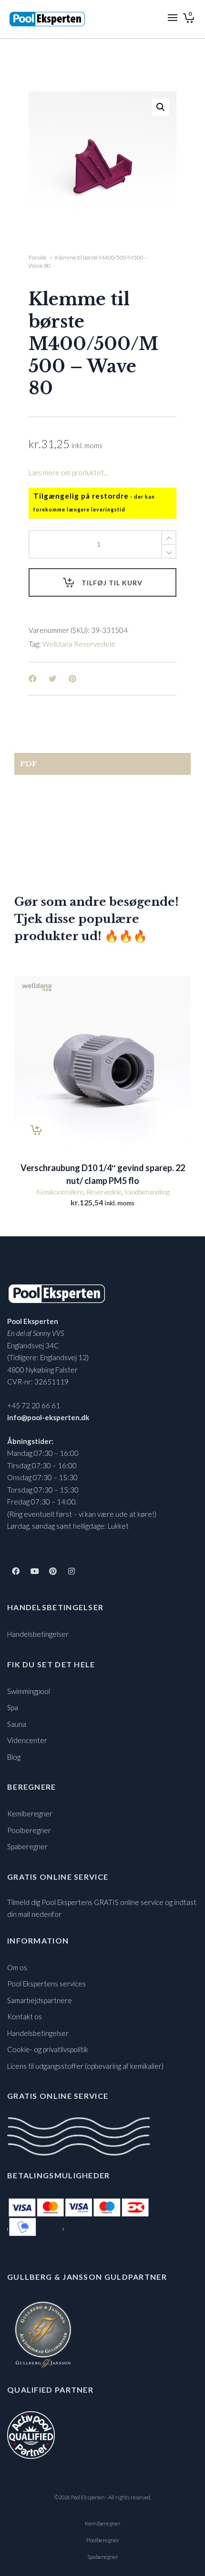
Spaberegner (27, 1846)
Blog (14, 1757)
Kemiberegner (30, 1814)
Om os (17, 1967)
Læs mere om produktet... (68, 472)
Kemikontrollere (60, 1192)
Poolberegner (29, 1830)
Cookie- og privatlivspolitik (48, 2049)
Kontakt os (25, 2016)
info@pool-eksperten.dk (48, 1417)
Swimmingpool (29, 1691)
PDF (29, 764)
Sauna (17, 1724)
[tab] (102, 764)
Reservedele (104, 1192)
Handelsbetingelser (38, 1634)
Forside (38, 257)
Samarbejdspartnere (40, 2000)
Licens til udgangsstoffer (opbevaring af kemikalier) (85, 2066)
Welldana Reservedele (79, 644)
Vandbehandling (147, 1192)
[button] (161, 107)
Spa (13, 1707)
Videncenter (27, 1740)
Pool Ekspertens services (46, 1984)
